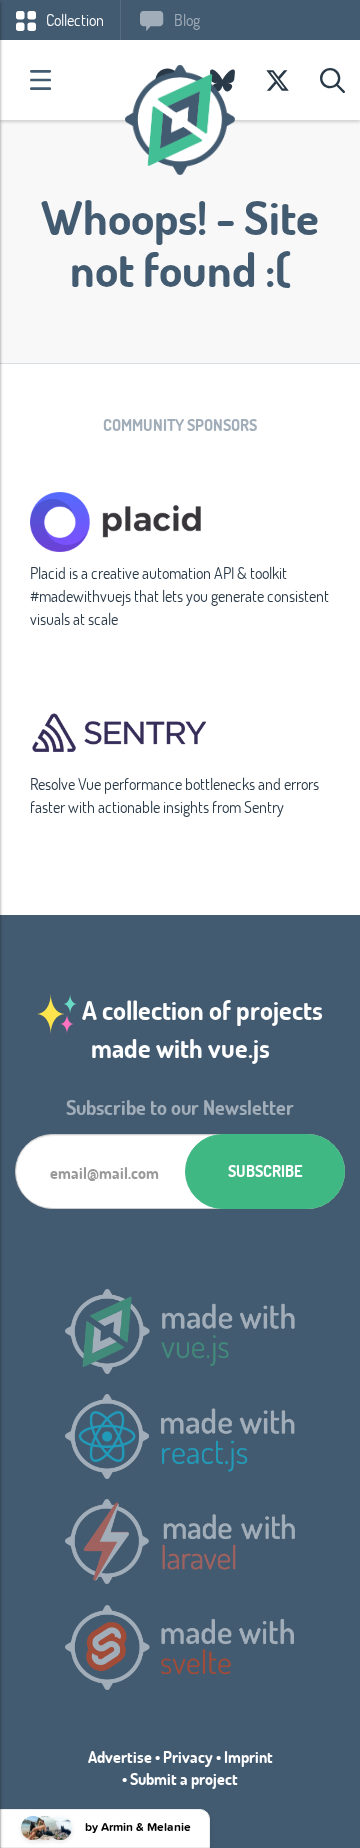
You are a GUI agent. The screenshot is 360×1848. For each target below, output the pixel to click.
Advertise (120, 1756)
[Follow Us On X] (277, 80)
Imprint (248, 1756)
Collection (73, 19)
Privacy (188, 1756)
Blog (185, 19)
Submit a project (184, 1778)
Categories (40, 80)
